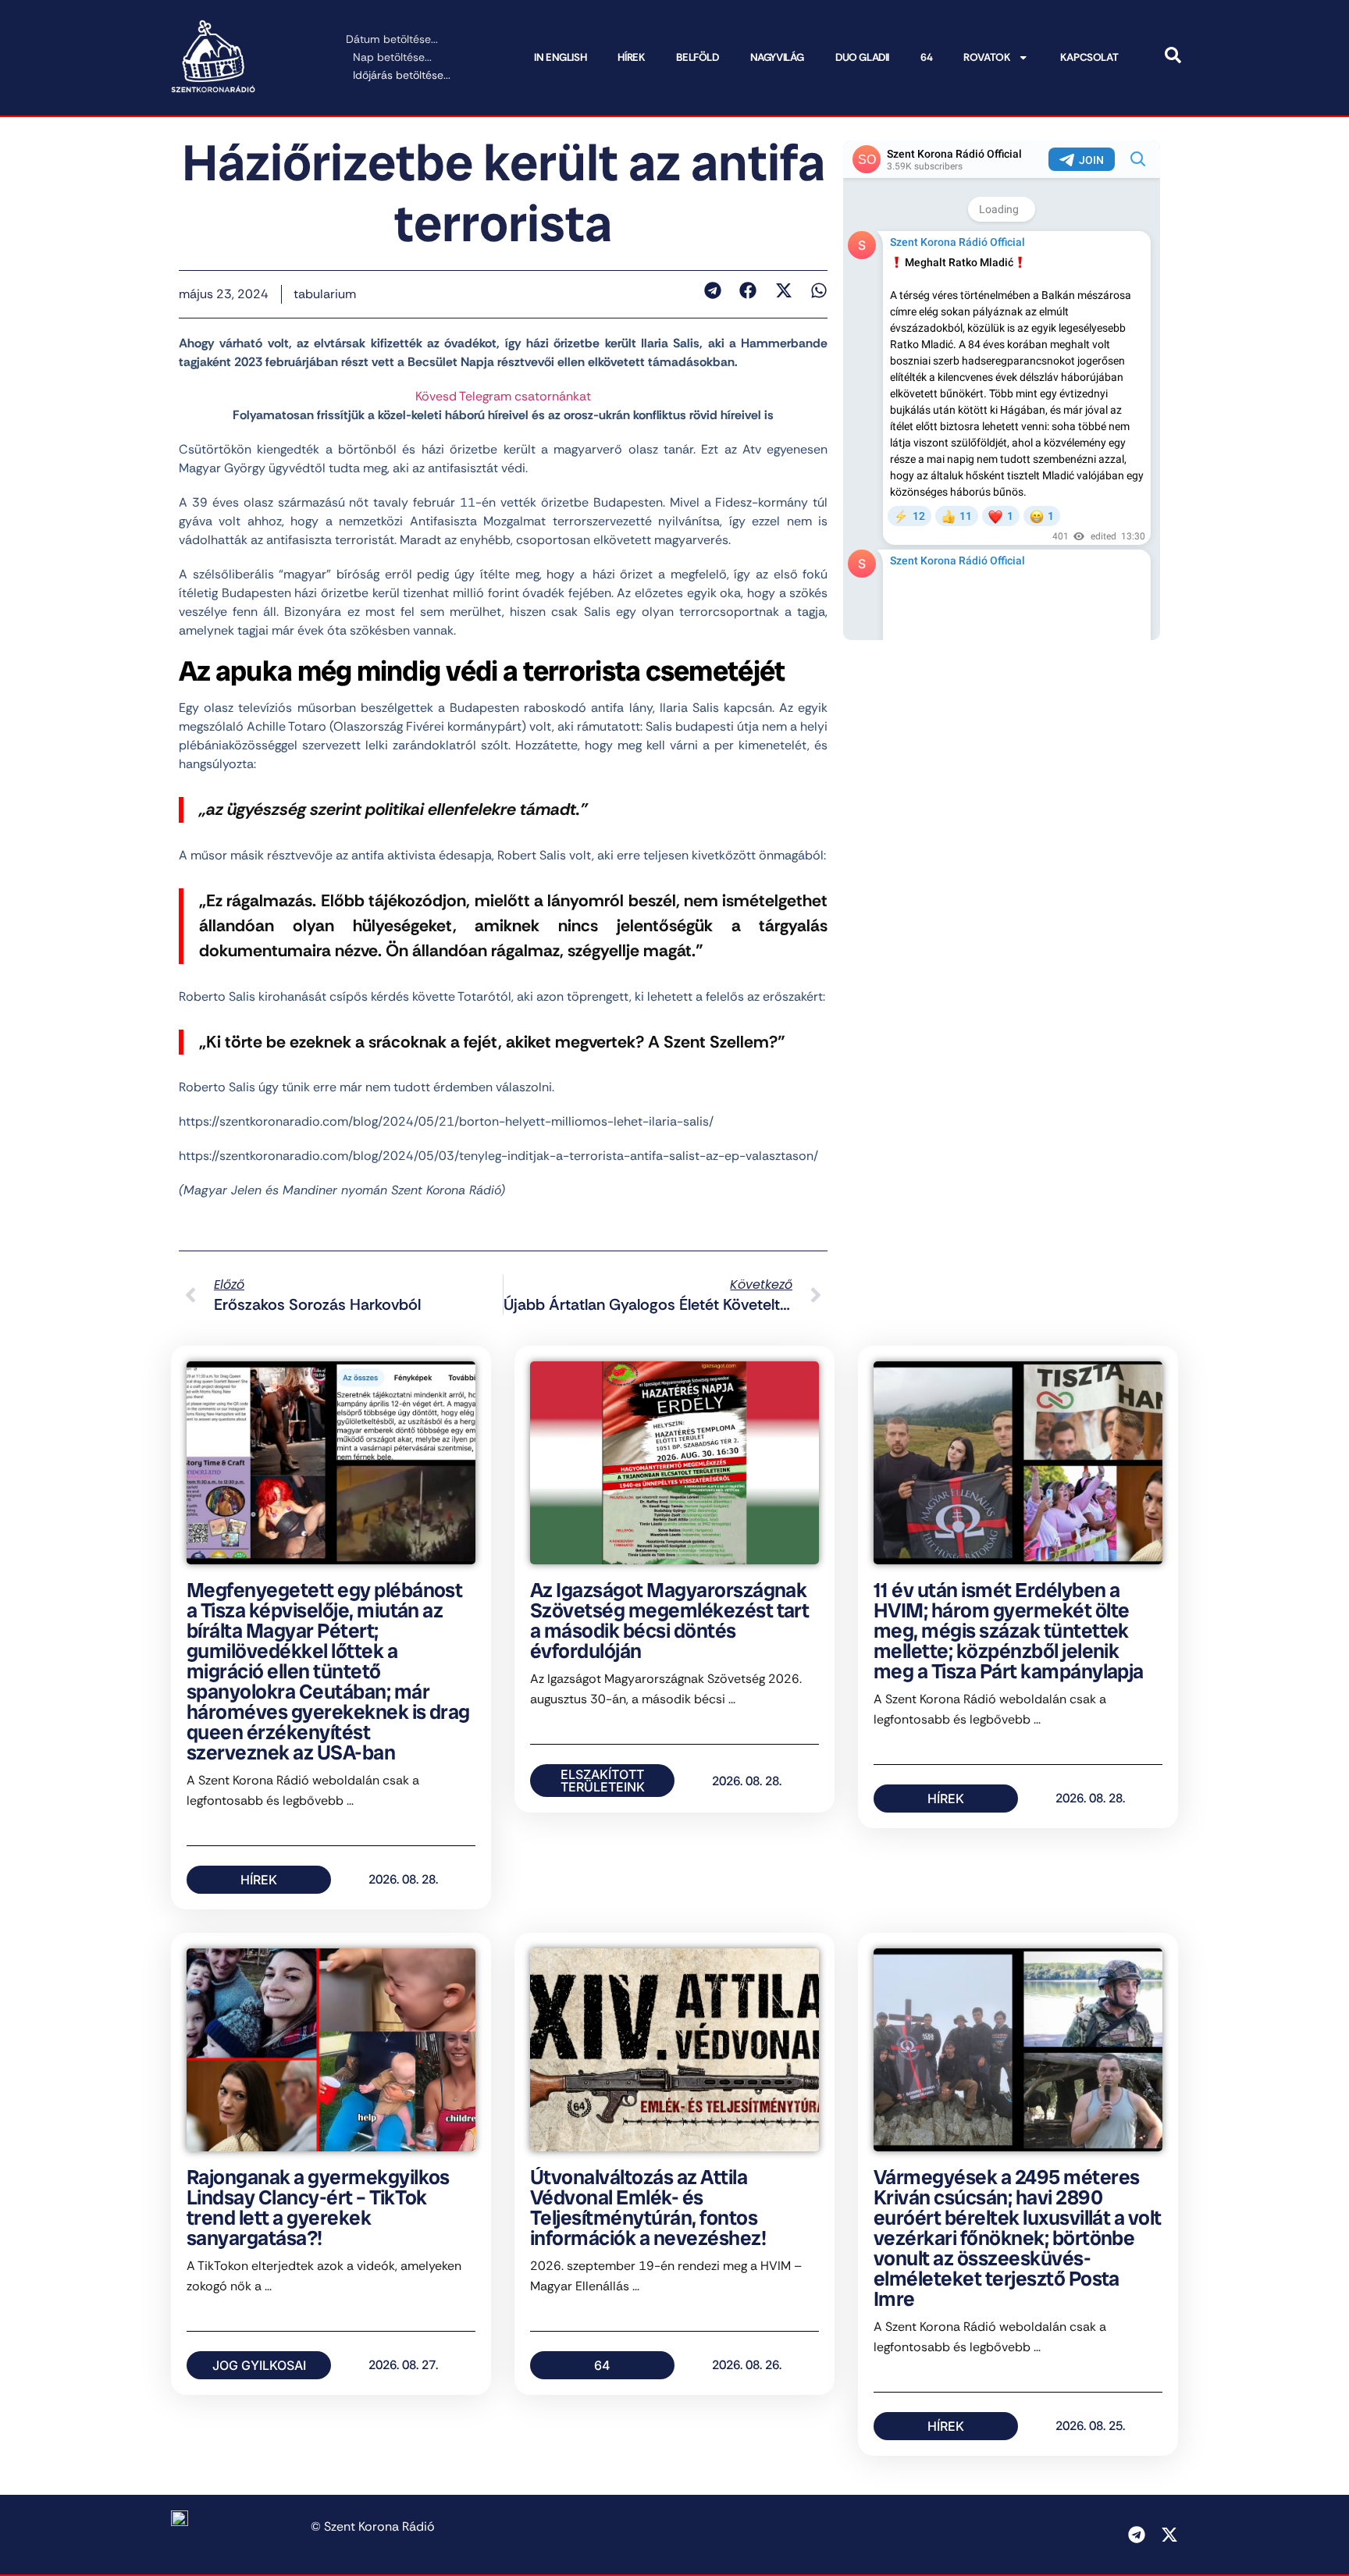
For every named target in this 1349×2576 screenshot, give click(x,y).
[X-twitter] (1169, 2535)
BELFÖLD (697, 57)
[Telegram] (1137, 2535)
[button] (712, 290)
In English (560, 57)
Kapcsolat (1089, 57)
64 (926, 57)
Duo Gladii (862, 57)
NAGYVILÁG (777, 57)
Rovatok (987, 57)
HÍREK (631, 57)
